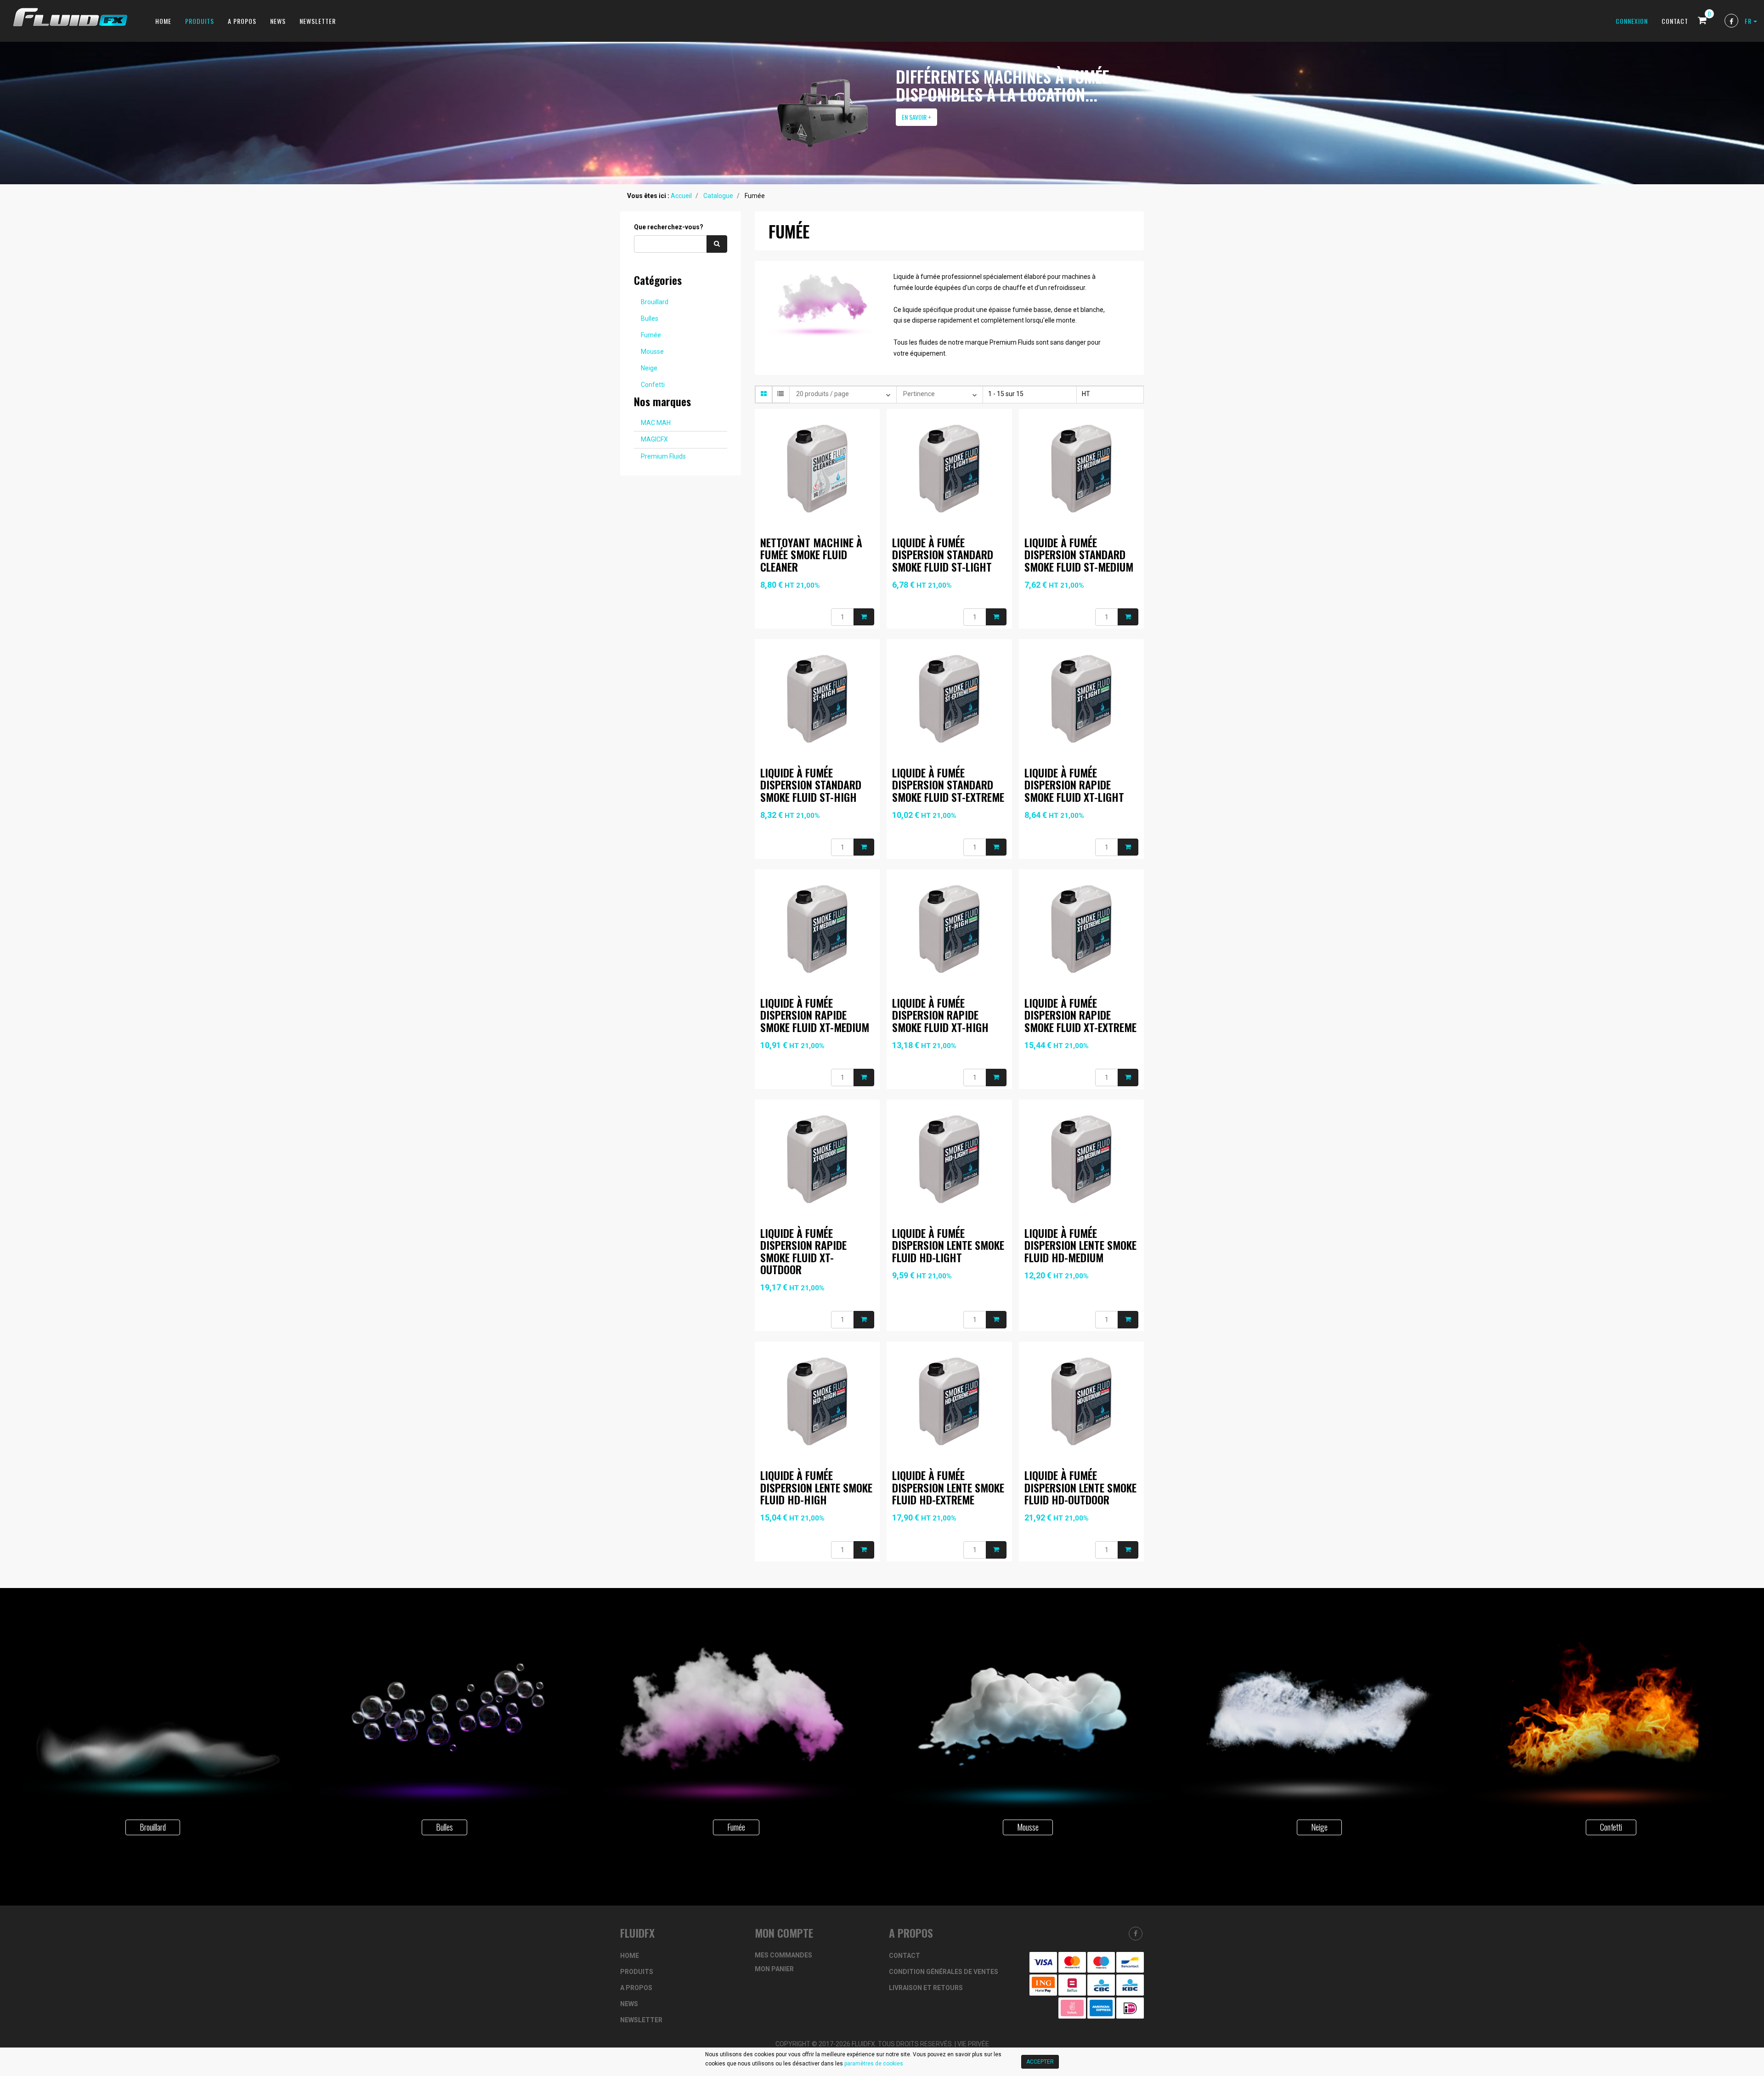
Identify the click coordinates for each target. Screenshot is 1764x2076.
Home (163, 21)
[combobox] (843, 394)
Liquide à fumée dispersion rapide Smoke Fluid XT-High (940, 1015)
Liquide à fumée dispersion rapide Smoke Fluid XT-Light (1074, 785)
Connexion (1632, 21)
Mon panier (774, 1969)
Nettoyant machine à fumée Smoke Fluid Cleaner (811, 554)
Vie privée (973, 2044)
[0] (1702, 21)
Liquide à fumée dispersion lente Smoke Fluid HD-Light (948, 1245)
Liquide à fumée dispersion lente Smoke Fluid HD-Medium (1080, 1245)
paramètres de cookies (874, 2064)
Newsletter (318, 21)
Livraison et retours (926, 1988)
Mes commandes (783, 1955)
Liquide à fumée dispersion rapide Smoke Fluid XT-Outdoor (803, 1251)
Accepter (1040, 2062)
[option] (882, 113)
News (278, 21)
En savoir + (916, 117)
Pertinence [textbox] (919, 394)
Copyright (793, 2044)
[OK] (717, 244)
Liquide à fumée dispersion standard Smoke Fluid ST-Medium (1079, 554)
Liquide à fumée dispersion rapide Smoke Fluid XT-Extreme (1080, 1015)
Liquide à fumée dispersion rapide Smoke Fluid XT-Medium (815, 1015)
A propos (242, 21)
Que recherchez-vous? (669, 227)
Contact (1675, 21)
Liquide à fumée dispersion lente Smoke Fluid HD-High (816, 1487)
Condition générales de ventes (944, 1972)
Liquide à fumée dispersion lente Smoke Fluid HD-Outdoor (1080, 1487)
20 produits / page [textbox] (823, 394)
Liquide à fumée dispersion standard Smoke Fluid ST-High (811, 785)
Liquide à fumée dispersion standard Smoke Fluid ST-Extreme (948, 785)
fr (1749, 21)
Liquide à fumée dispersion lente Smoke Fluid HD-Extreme (948, 1487)
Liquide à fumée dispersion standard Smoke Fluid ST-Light (943, 554)
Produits (200, 21)
